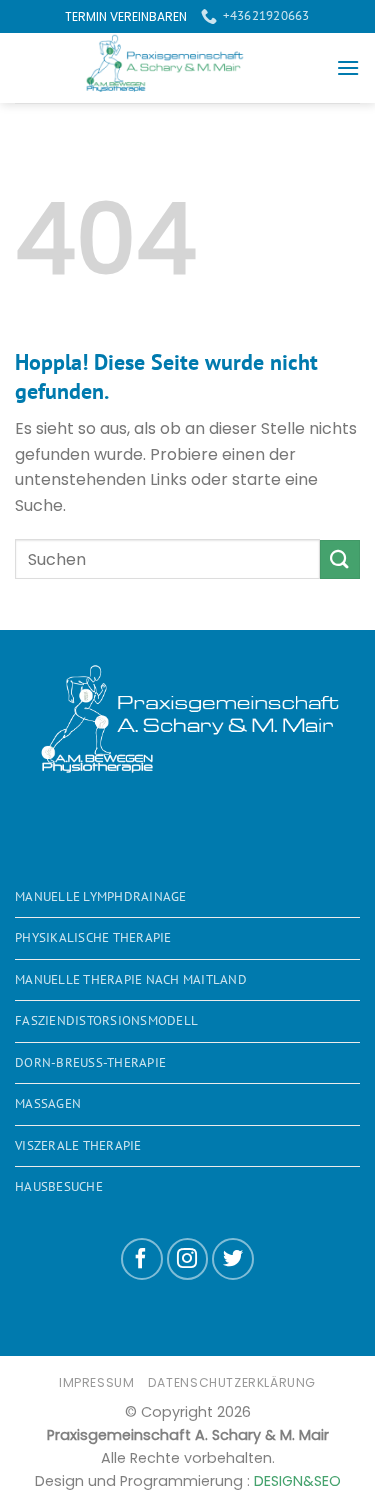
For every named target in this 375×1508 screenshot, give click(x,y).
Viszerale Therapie (78, 1145)
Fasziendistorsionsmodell (106, 1020)
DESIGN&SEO (297, 1481)
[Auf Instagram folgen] (188, 1259)
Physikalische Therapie (93, 937)
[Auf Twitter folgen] (233, 1259)
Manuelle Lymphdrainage (101, 896)
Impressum (97, 1382)
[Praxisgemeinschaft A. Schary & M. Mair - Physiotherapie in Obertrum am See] (175, 68)
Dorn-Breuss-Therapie (90, 1062)
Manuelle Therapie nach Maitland (131, 979)
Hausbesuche (59, 1186)
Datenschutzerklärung (232, 1382)
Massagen (48, 1103)
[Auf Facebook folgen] (142, 1259)
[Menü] (348, 67)
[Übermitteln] (340, 559)
